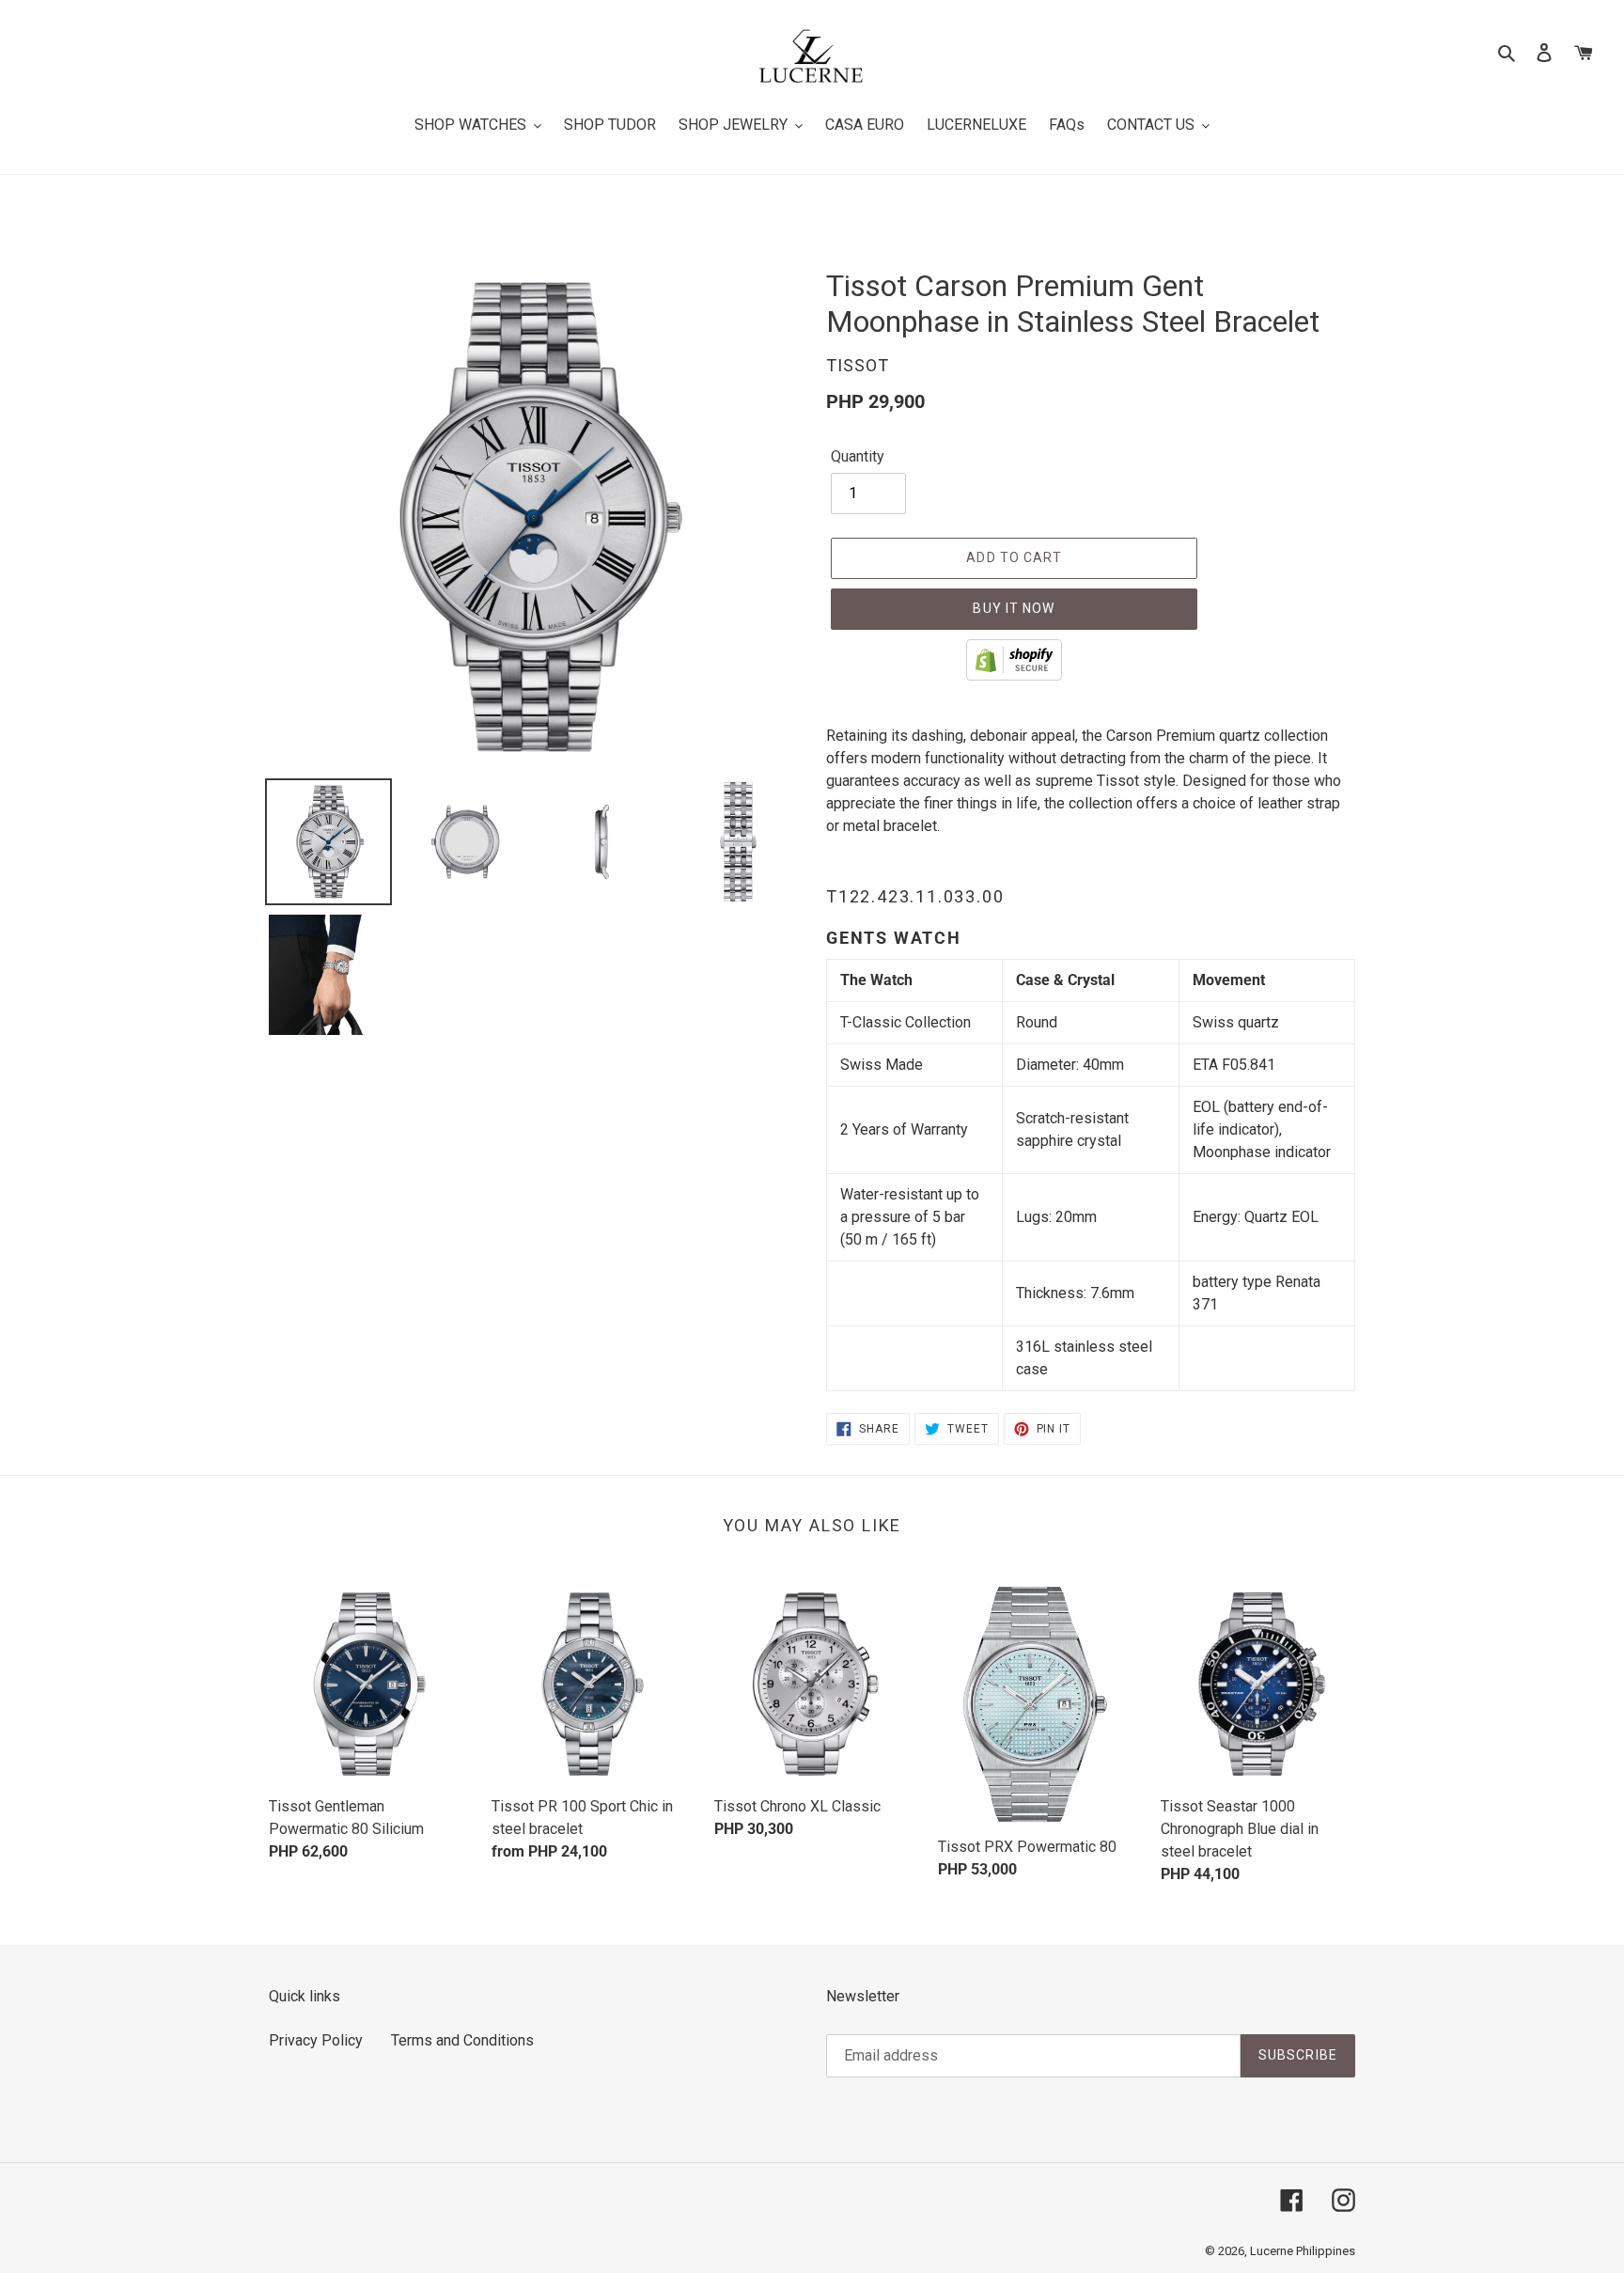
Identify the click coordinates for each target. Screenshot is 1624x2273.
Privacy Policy (316, 2040)
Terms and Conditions (462, 2040)
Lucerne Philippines (1303, 2251)
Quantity (858, 456)
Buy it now (1014, 608)
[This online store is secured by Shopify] (1014, 675)
